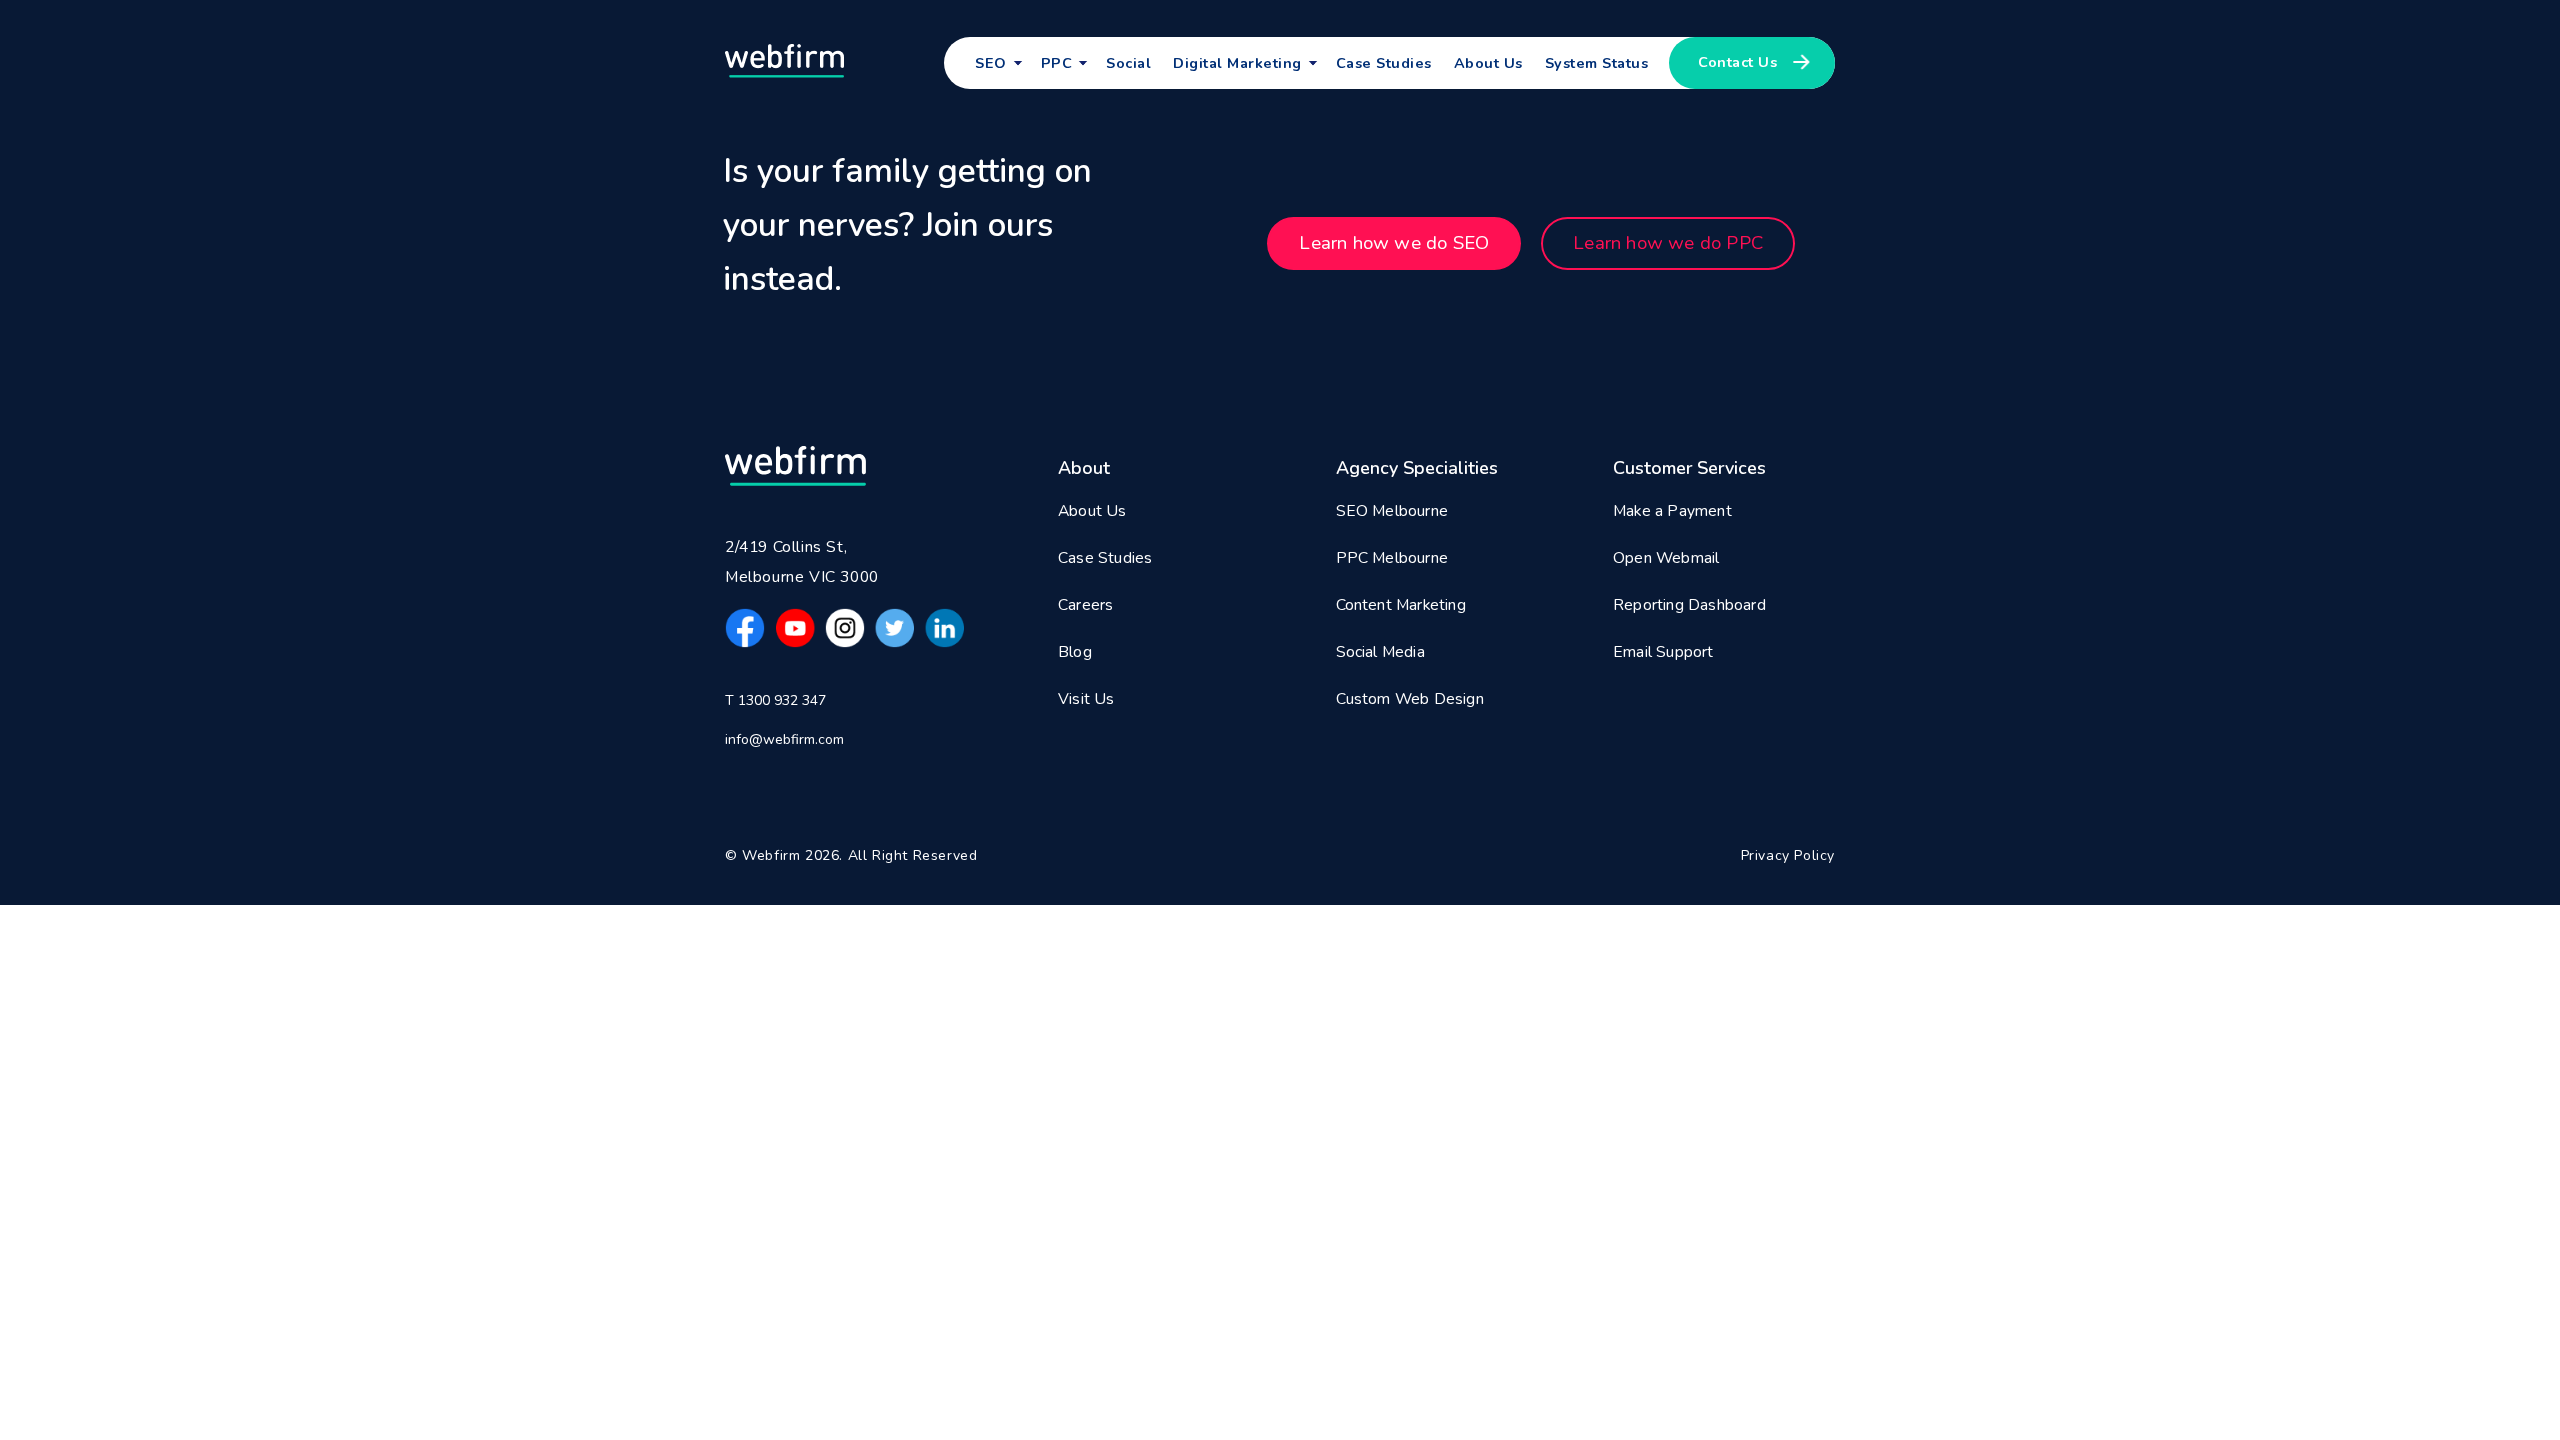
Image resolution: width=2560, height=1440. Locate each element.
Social (1128, 63)
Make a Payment (1672, 511)
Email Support (1663, 652)
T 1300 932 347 (775, 700)
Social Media (1380, 652)
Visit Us (1086, 699)
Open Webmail (1666, 558)
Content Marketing (1401, 605)
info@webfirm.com (784, 739)
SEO (991, 63)
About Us (1488, 63)
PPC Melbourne (1392, 558)
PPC (1057, 63)
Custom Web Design (1410, 699)
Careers (1085, 605)
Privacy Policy (1788, 855)
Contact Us (1737, 62)
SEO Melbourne (1392, 511)
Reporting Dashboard (1689, 605)
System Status (1597, 63)
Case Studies (1384, 63)
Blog (1075, 652)
